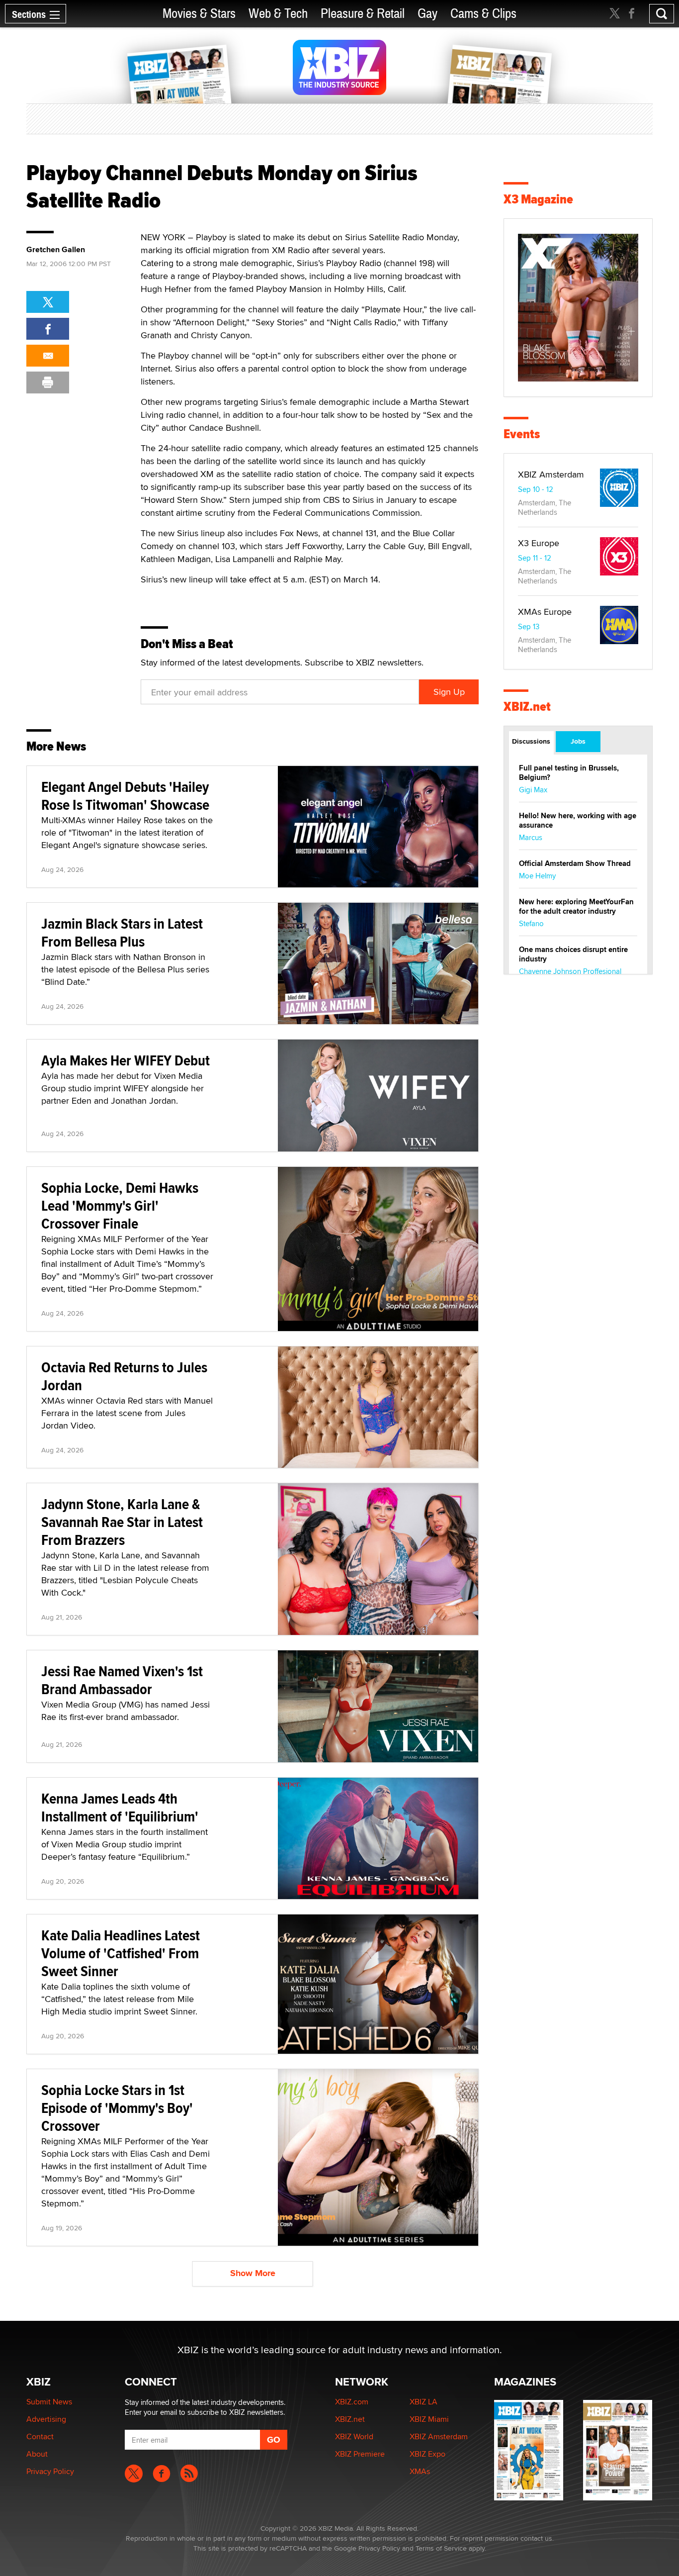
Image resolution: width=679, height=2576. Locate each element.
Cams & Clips (483, 14)
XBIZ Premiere (360, 2454)
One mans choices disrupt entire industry (573, 954)
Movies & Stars (199, 14)
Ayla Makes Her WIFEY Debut (126, 1060)
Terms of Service (441, 2548)
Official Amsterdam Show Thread (575, 863)
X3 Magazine (538, 199)
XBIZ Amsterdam (551, 474)
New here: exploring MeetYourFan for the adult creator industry (576, 906)
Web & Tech (278, 14)
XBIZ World (354, 2436)
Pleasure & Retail (363, 14)
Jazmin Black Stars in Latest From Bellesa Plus (122, 932)
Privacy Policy (50, 2471)
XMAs (420, 2471)
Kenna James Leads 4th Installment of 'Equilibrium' (120, 1807)
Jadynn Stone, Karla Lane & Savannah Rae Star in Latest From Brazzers (122, 1522)
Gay (427, 14)
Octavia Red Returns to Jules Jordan (124, 1376)
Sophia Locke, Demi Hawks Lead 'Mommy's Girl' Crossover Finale (120, 1205)
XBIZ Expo (427, 2454)
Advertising (46, 2419)
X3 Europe (539, 543)
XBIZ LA (424, 2402)
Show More (253, 2273)
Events (522, 434)
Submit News (49, 2402)
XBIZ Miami (429, 2419)
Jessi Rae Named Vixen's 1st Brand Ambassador (122, 1680)
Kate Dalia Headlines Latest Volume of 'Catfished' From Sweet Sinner (121, 1953)
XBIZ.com (352, 2402)
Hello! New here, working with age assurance (578, 820)
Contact (40, 2436)
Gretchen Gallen (56, 250)
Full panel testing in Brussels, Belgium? (569, 773)
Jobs (578, 741)
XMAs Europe (545, 612)
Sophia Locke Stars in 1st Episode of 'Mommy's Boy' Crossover (117, 2108)
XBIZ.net (527, 707)
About (37, 2454)
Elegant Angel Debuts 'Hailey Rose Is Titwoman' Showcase (125, 796)
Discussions (531, 741)
